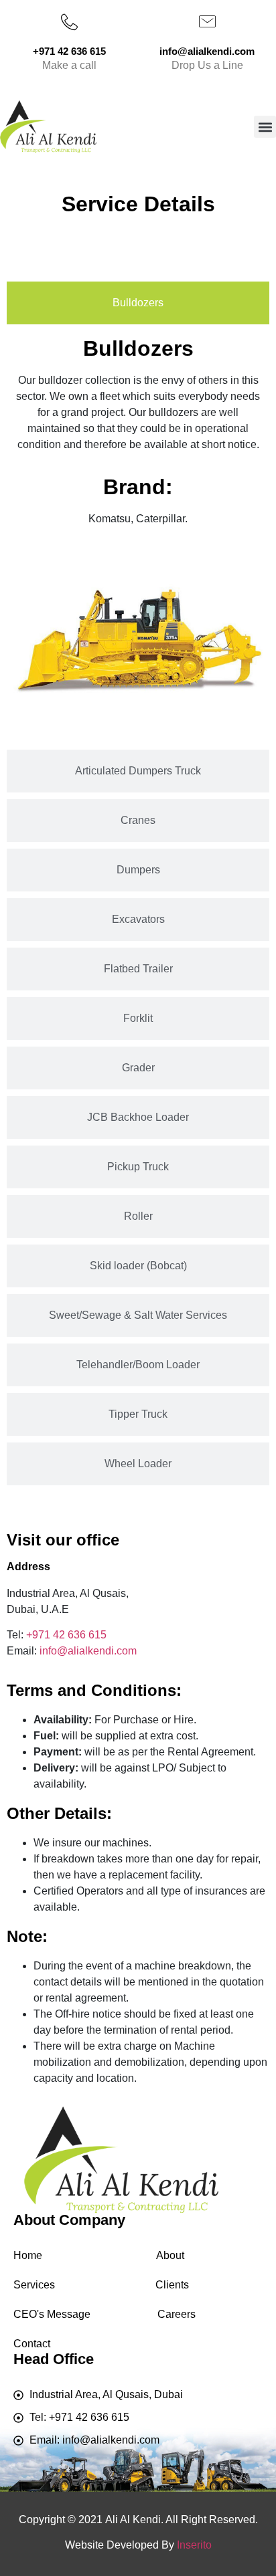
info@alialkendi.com (88, 1651)
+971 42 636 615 (66, 1635)
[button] (265, 127)
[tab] (138, 303)
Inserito (194, 2545)
